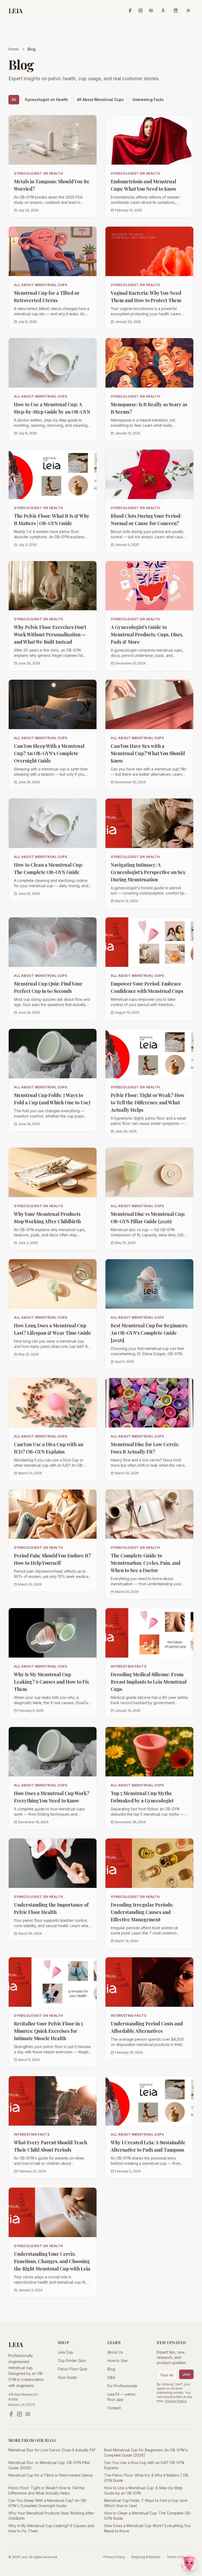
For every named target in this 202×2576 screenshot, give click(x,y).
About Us (115, 2352)
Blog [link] (32, 49)
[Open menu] (188, 11)
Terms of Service (180, 2557)
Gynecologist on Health (46, 100)
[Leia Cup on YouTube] (151, 11)
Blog (111, 2369)
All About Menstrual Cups (100, 100)
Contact (114, 2408)
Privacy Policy (176, 2401)
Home (14, 49)
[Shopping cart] (176, 11)
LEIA (16, 11)
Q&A (111, 2377)
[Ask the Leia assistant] (189, 2563)
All (14, 100)
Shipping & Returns (146, 2557)
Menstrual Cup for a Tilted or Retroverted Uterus (51, 2475)
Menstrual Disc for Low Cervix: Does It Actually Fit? (52, 2450)
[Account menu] (163, 11)
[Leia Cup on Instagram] (140, 11)
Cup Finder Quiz (72, 2361)
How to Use (117, 2361)
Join (186, 2374)
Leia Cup (65, 2352)
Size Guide (67, 2377)
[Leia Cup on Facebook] (130, 11)
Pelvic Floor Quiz (73, 2369)
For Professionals (122, 2386)
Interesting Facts (148, 100)
